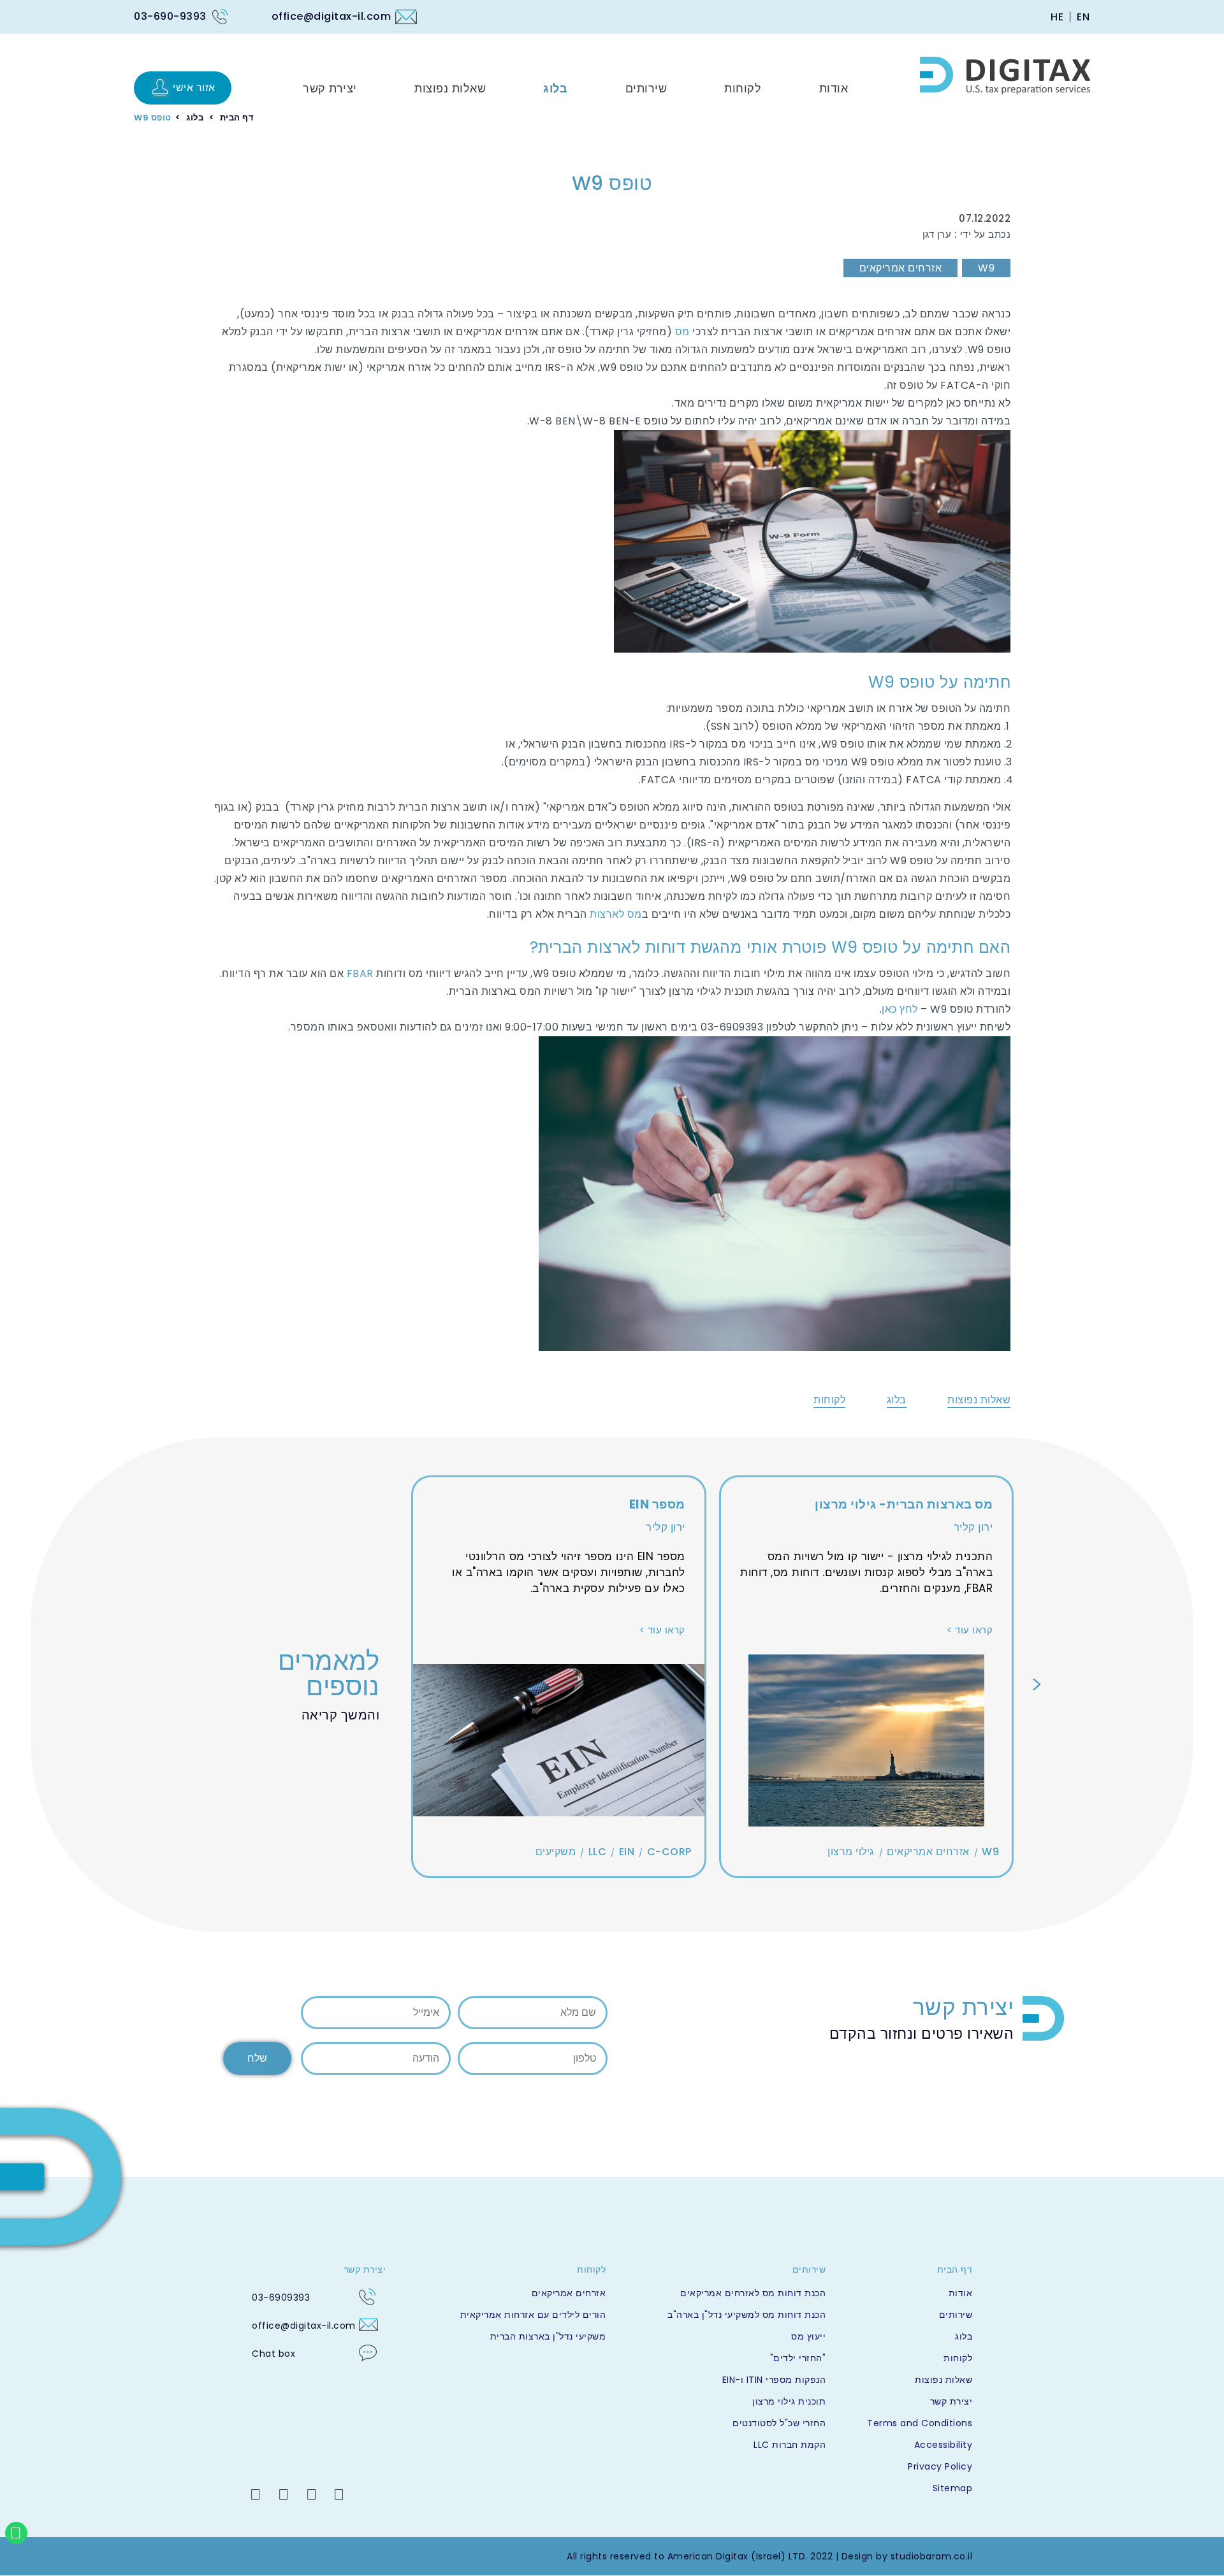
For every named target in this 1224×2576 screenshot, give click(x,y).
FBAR (360, 973)
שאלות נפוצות (979, 1400)
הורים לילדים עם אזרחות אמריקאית (533, 2315)
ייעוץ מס (808, 2336)
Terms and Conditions (920, 2423)
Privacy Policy (940, 2466)
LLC (598, 1852)
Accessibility (943, 2445)
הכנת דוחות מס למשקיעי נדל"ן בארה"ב (747, 2315)
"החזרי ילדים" (798, 2358)
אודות (960, 2293)
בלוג (195, 118)
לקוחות (829, 1400)
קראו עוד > (970, 1630)
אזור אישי (194, 88)
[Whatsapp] (16, 2533)
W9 (986, 268)
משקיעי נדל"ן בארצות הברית (548, 2336)
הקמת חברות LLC (790, 2445)
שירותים (956, 2315)
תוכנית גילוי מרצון (789, 2401)
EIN (627, 1852)
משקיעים (556, 1852)
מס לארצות (615, 914)
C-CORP (669, 1852)
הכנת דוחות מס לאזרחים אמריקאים (753, 2293)
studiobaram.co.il (932, 2556)
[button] (1037, 1684)
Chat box (273, 2354)
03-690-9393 (170, 16)
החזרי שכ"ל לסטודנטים (779, 2423)
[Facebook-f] (339, 2494)
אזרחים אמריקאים (901, 268)
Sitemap (952, 2488)
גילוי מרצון (851, 1852)
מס (682, 332)
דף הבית (237, 118)
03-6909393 (281, 2297)
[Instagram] (311, 2494)
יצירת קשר (951, 2401)
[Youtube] (284, 2494)
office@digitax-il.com (331, 16)
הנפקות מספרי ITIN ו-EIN (774, 2380)
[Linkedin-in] (256, 2494)
